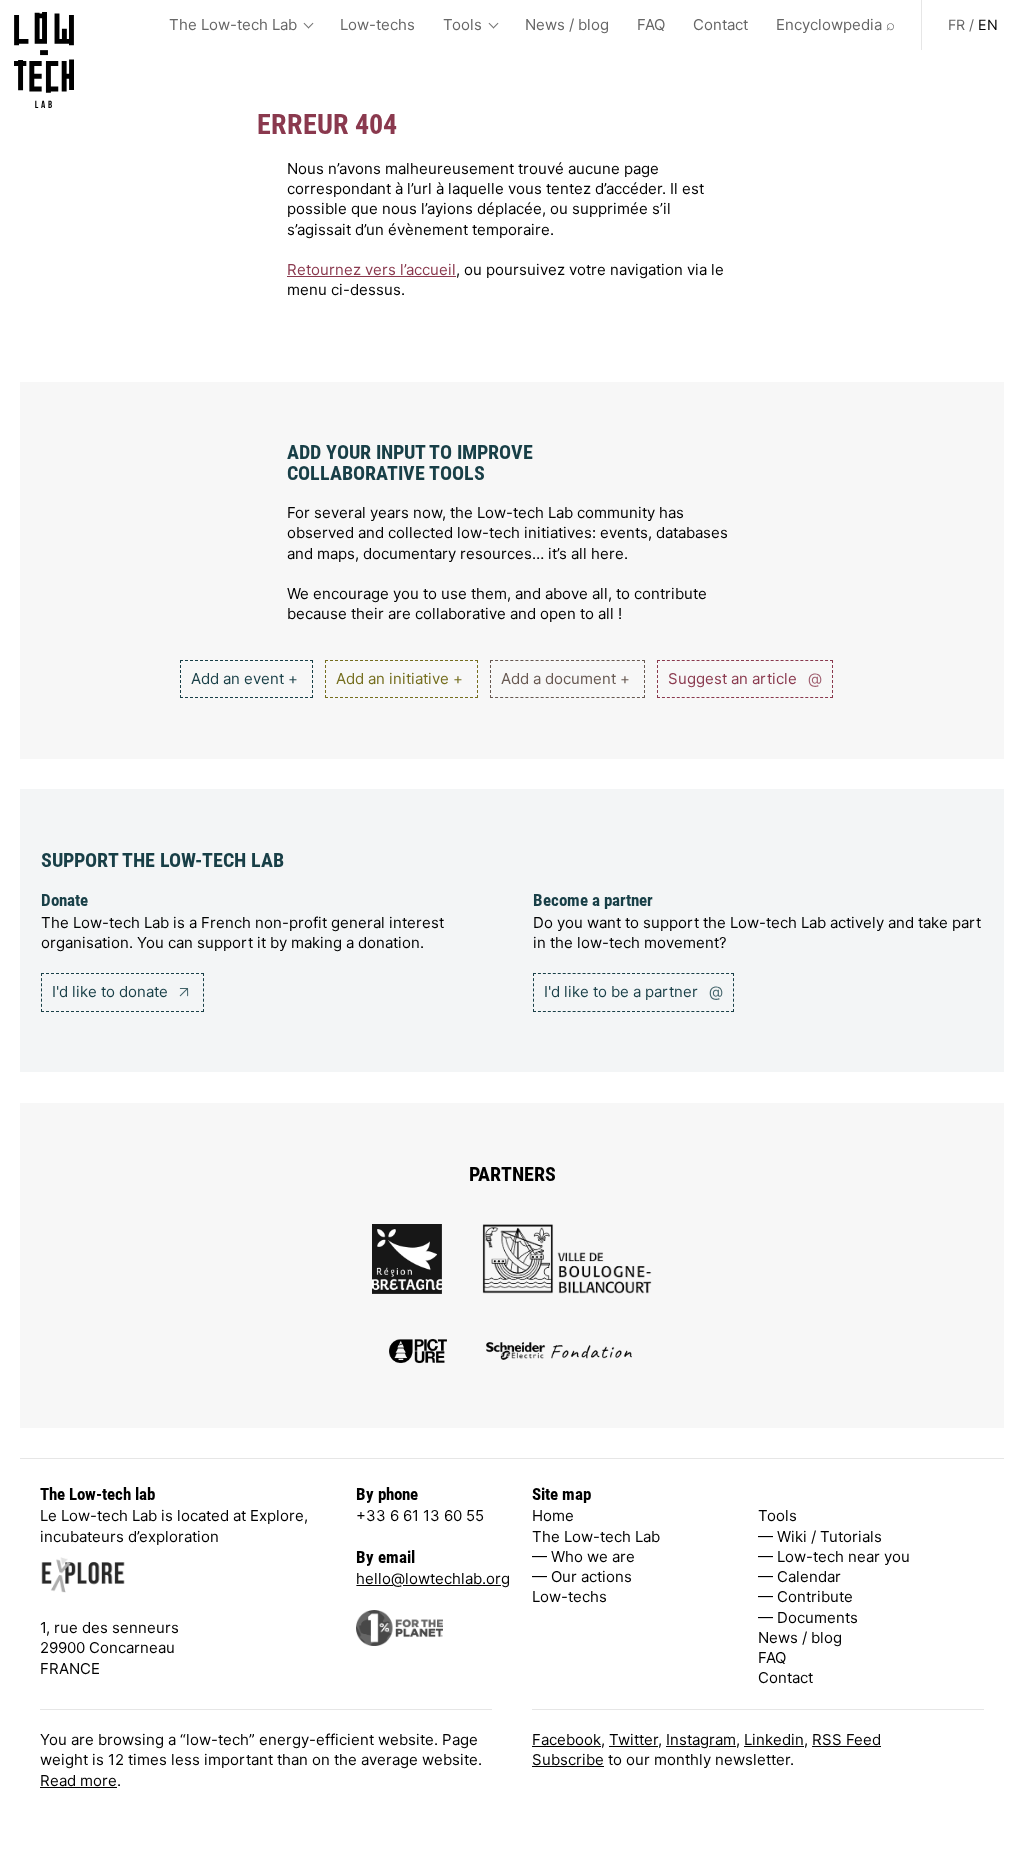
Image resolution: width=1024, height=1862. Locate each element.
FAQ (651, 24)
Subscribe (568, 1759)
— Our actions (582, 1576)
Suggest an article (745, 678)
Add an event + (244, 678)
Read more (78, 1780)
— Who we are (583, 1556)
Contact (720, 24)
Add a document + (565, 678)
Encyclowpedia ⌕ (835, 24)
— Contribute (805, 1596)
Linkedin (774, 1739)
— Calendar (799, 1576)
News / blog (567, 24)
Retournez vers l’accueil (371, 269)
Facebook (566, 1739)
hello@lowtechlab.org (433, 1578)
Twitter (633, 1739)
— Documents (808, 1617)
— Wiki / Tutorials (820, 1536)
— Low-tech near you (834, 1556)
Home (553, 1515)
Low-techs (377, 24)
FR (956, 24)
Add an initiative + (399, 678)
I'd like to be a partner (633, 991)
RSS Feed (846, 1739)
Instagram (701, 1739)
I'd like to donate (112, 991)
